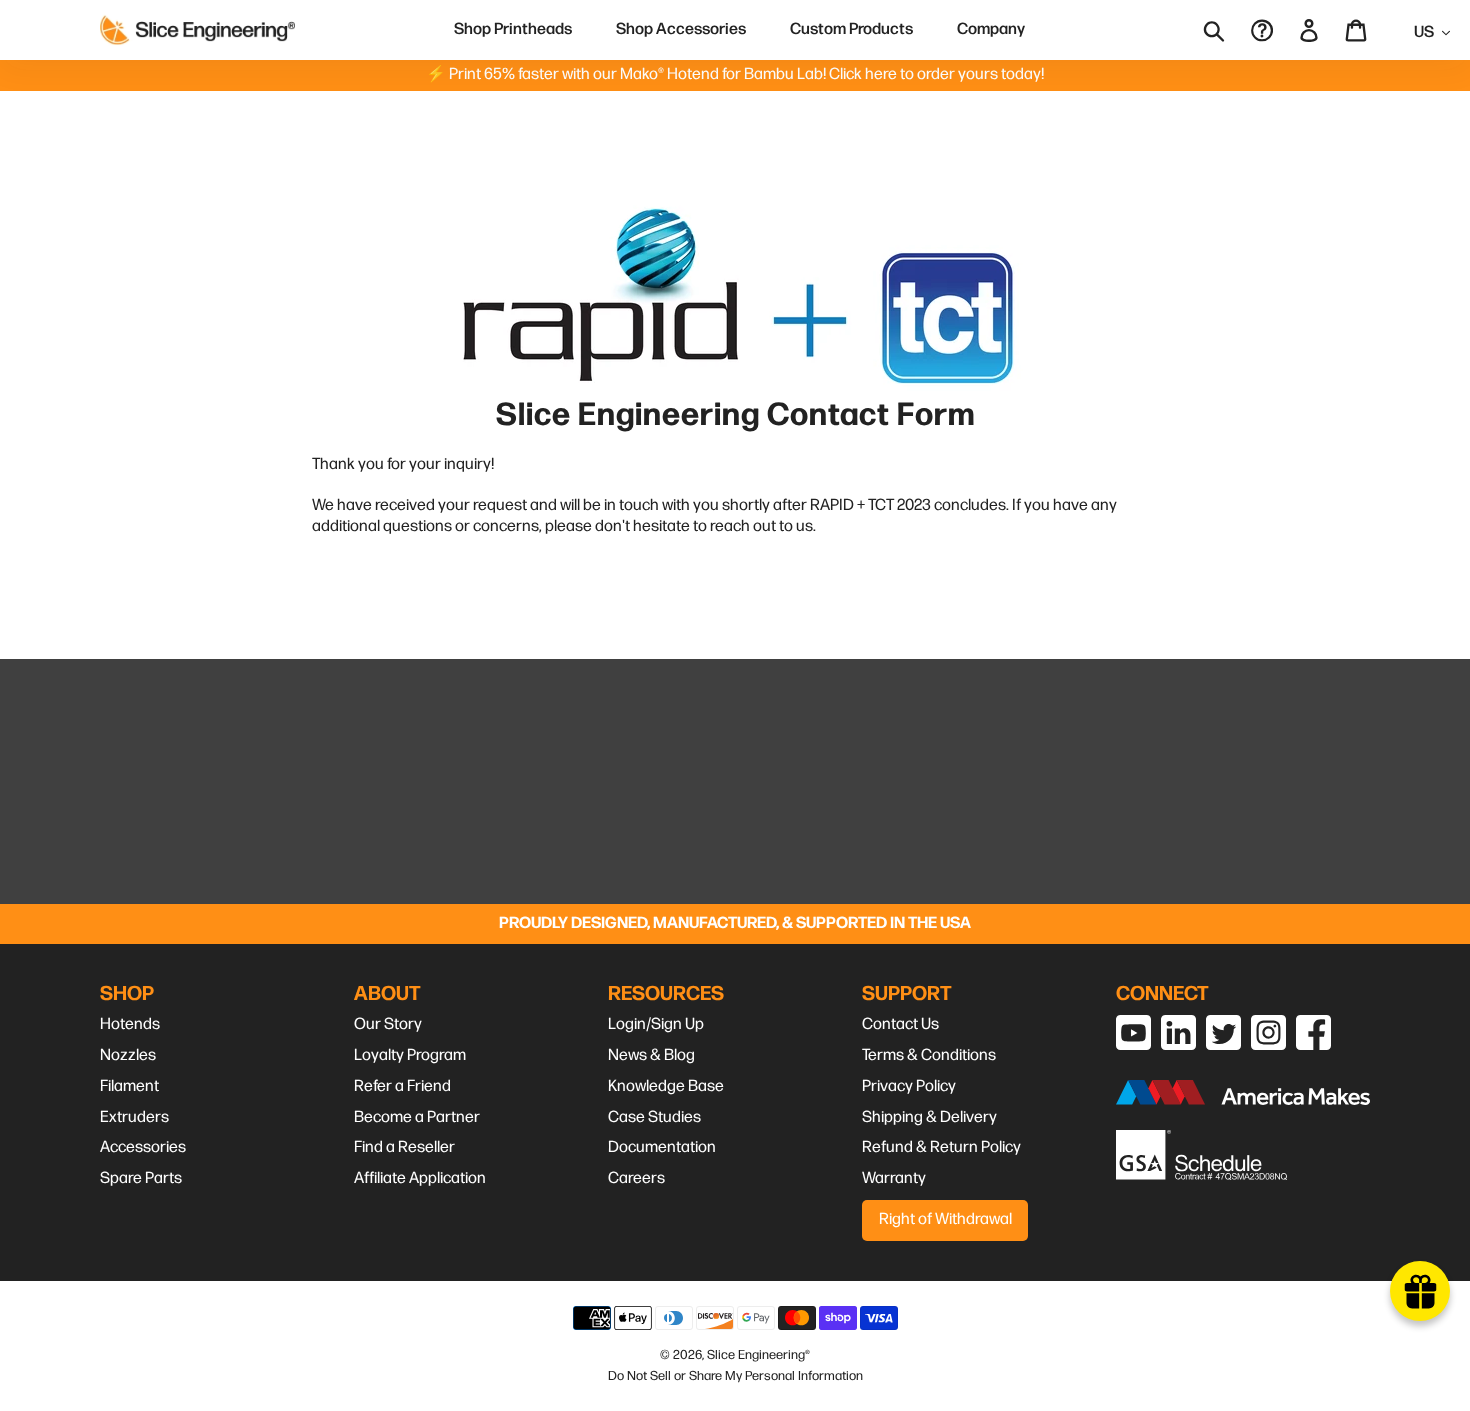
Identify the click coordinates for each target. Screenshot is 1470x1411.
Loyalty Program (410, 1055)
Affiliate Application (420, 1178)
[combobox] (1227, 30)
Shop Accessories (681, 29)
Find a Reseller (404, 1147)
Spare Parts (141, 1178)
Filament (129, 1086)
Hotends (130, 1024)
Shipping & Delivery (929, 1117)
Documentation (662, 1147)
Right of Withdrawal (945, 1219)
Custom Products (851, 29)
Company (991, 29)
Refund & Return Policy (941, 1147)
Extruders (134, 1117)
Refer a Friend (402, 1086)
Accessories (143, 1147)
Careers (636, 1178)
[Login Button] (1310, 29)
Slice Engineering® (758, 1355)
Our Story (388, 1024)
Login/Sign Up (656, 1024)
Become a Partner (417, 1117)
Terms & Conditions (929, 1055)
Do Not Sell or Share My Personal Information (735, 1376)
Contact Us (900, 1024)
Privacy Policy (909, 1086)
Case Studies (654, 1117)
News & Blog (651, 1055)
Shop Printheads (513, 29)
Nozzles (128, 1055)
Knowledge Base (666, 1086)
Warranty (894, 1178)
